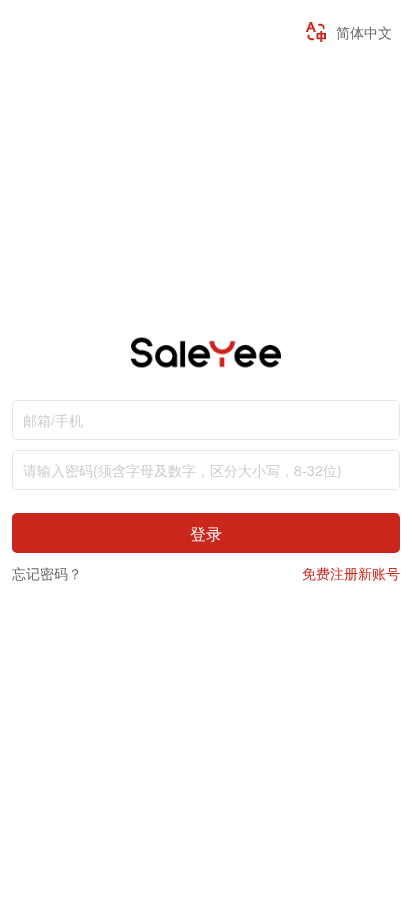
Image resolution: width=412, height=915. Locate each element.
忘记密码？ (47, 573)
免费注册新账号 (351, 573)
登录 (206, 533)
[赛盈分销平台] (205, 365)
